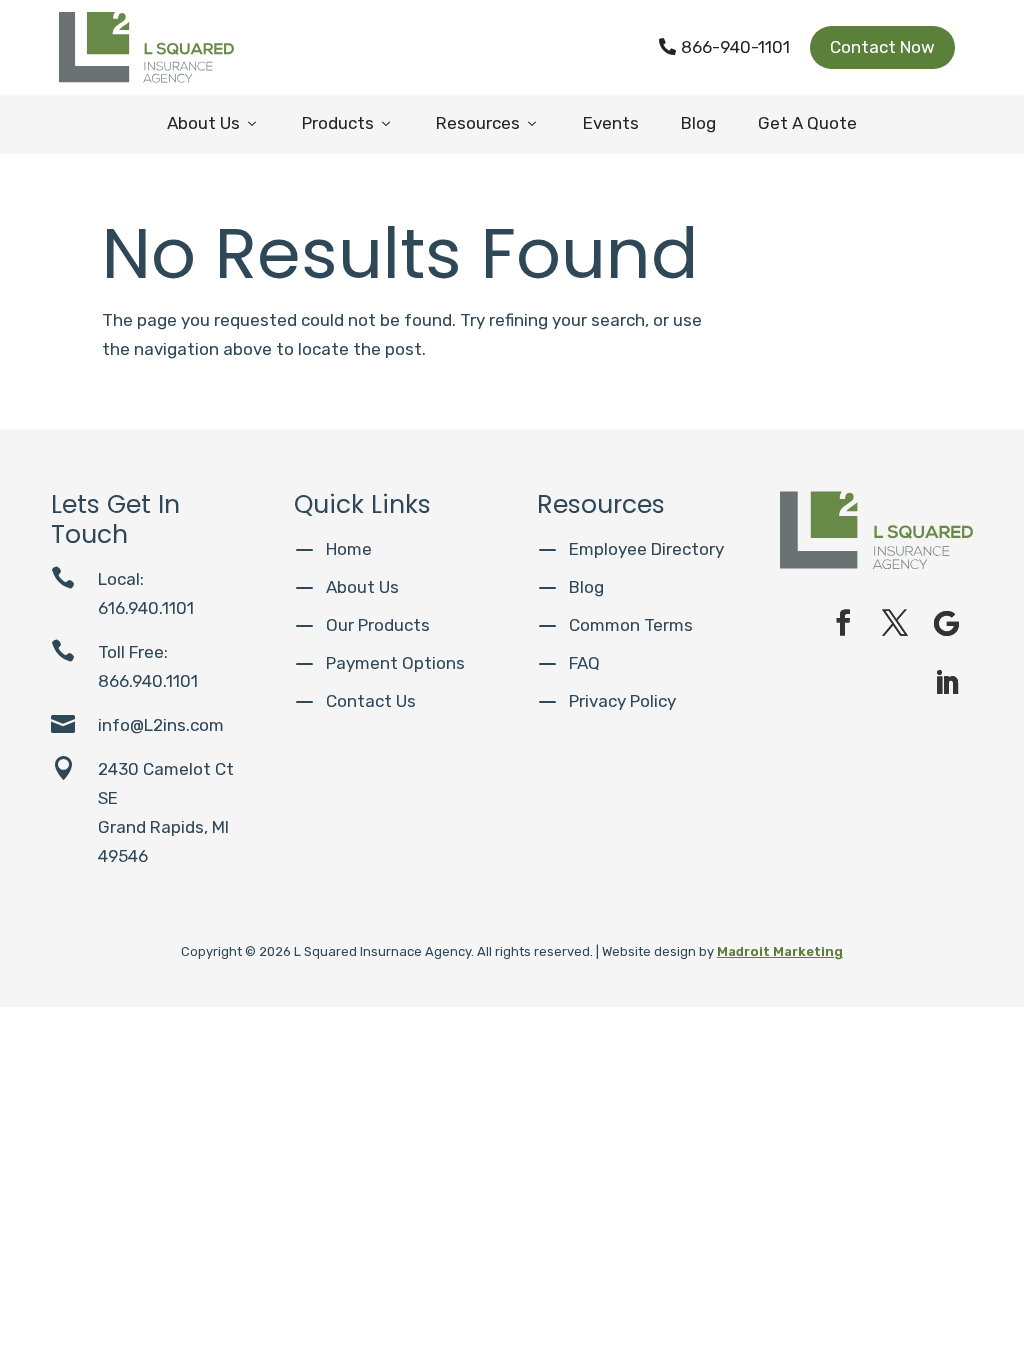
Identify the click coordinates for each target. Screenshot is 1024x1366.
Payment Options (395, 663)
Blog (698, 123)
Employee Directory (646, 549)
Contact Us (371, 701)
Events (611, 123)
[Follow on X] (895, 623)
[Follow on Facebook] (843, 623)
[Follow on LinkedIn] (947, 683)
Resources (488, 123)
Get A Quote (807, 123)
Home (349, 549)
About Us (213, 123)
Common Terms (631, 625)
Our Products (378, 625)
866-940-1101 (724, 47)
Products (348, 123)
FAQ (584, 663)
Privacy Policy (622, 701)
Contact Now (882, 47)
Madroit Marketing (780, 951)
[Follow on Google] (947, 623)
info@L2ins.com (161, 725)
